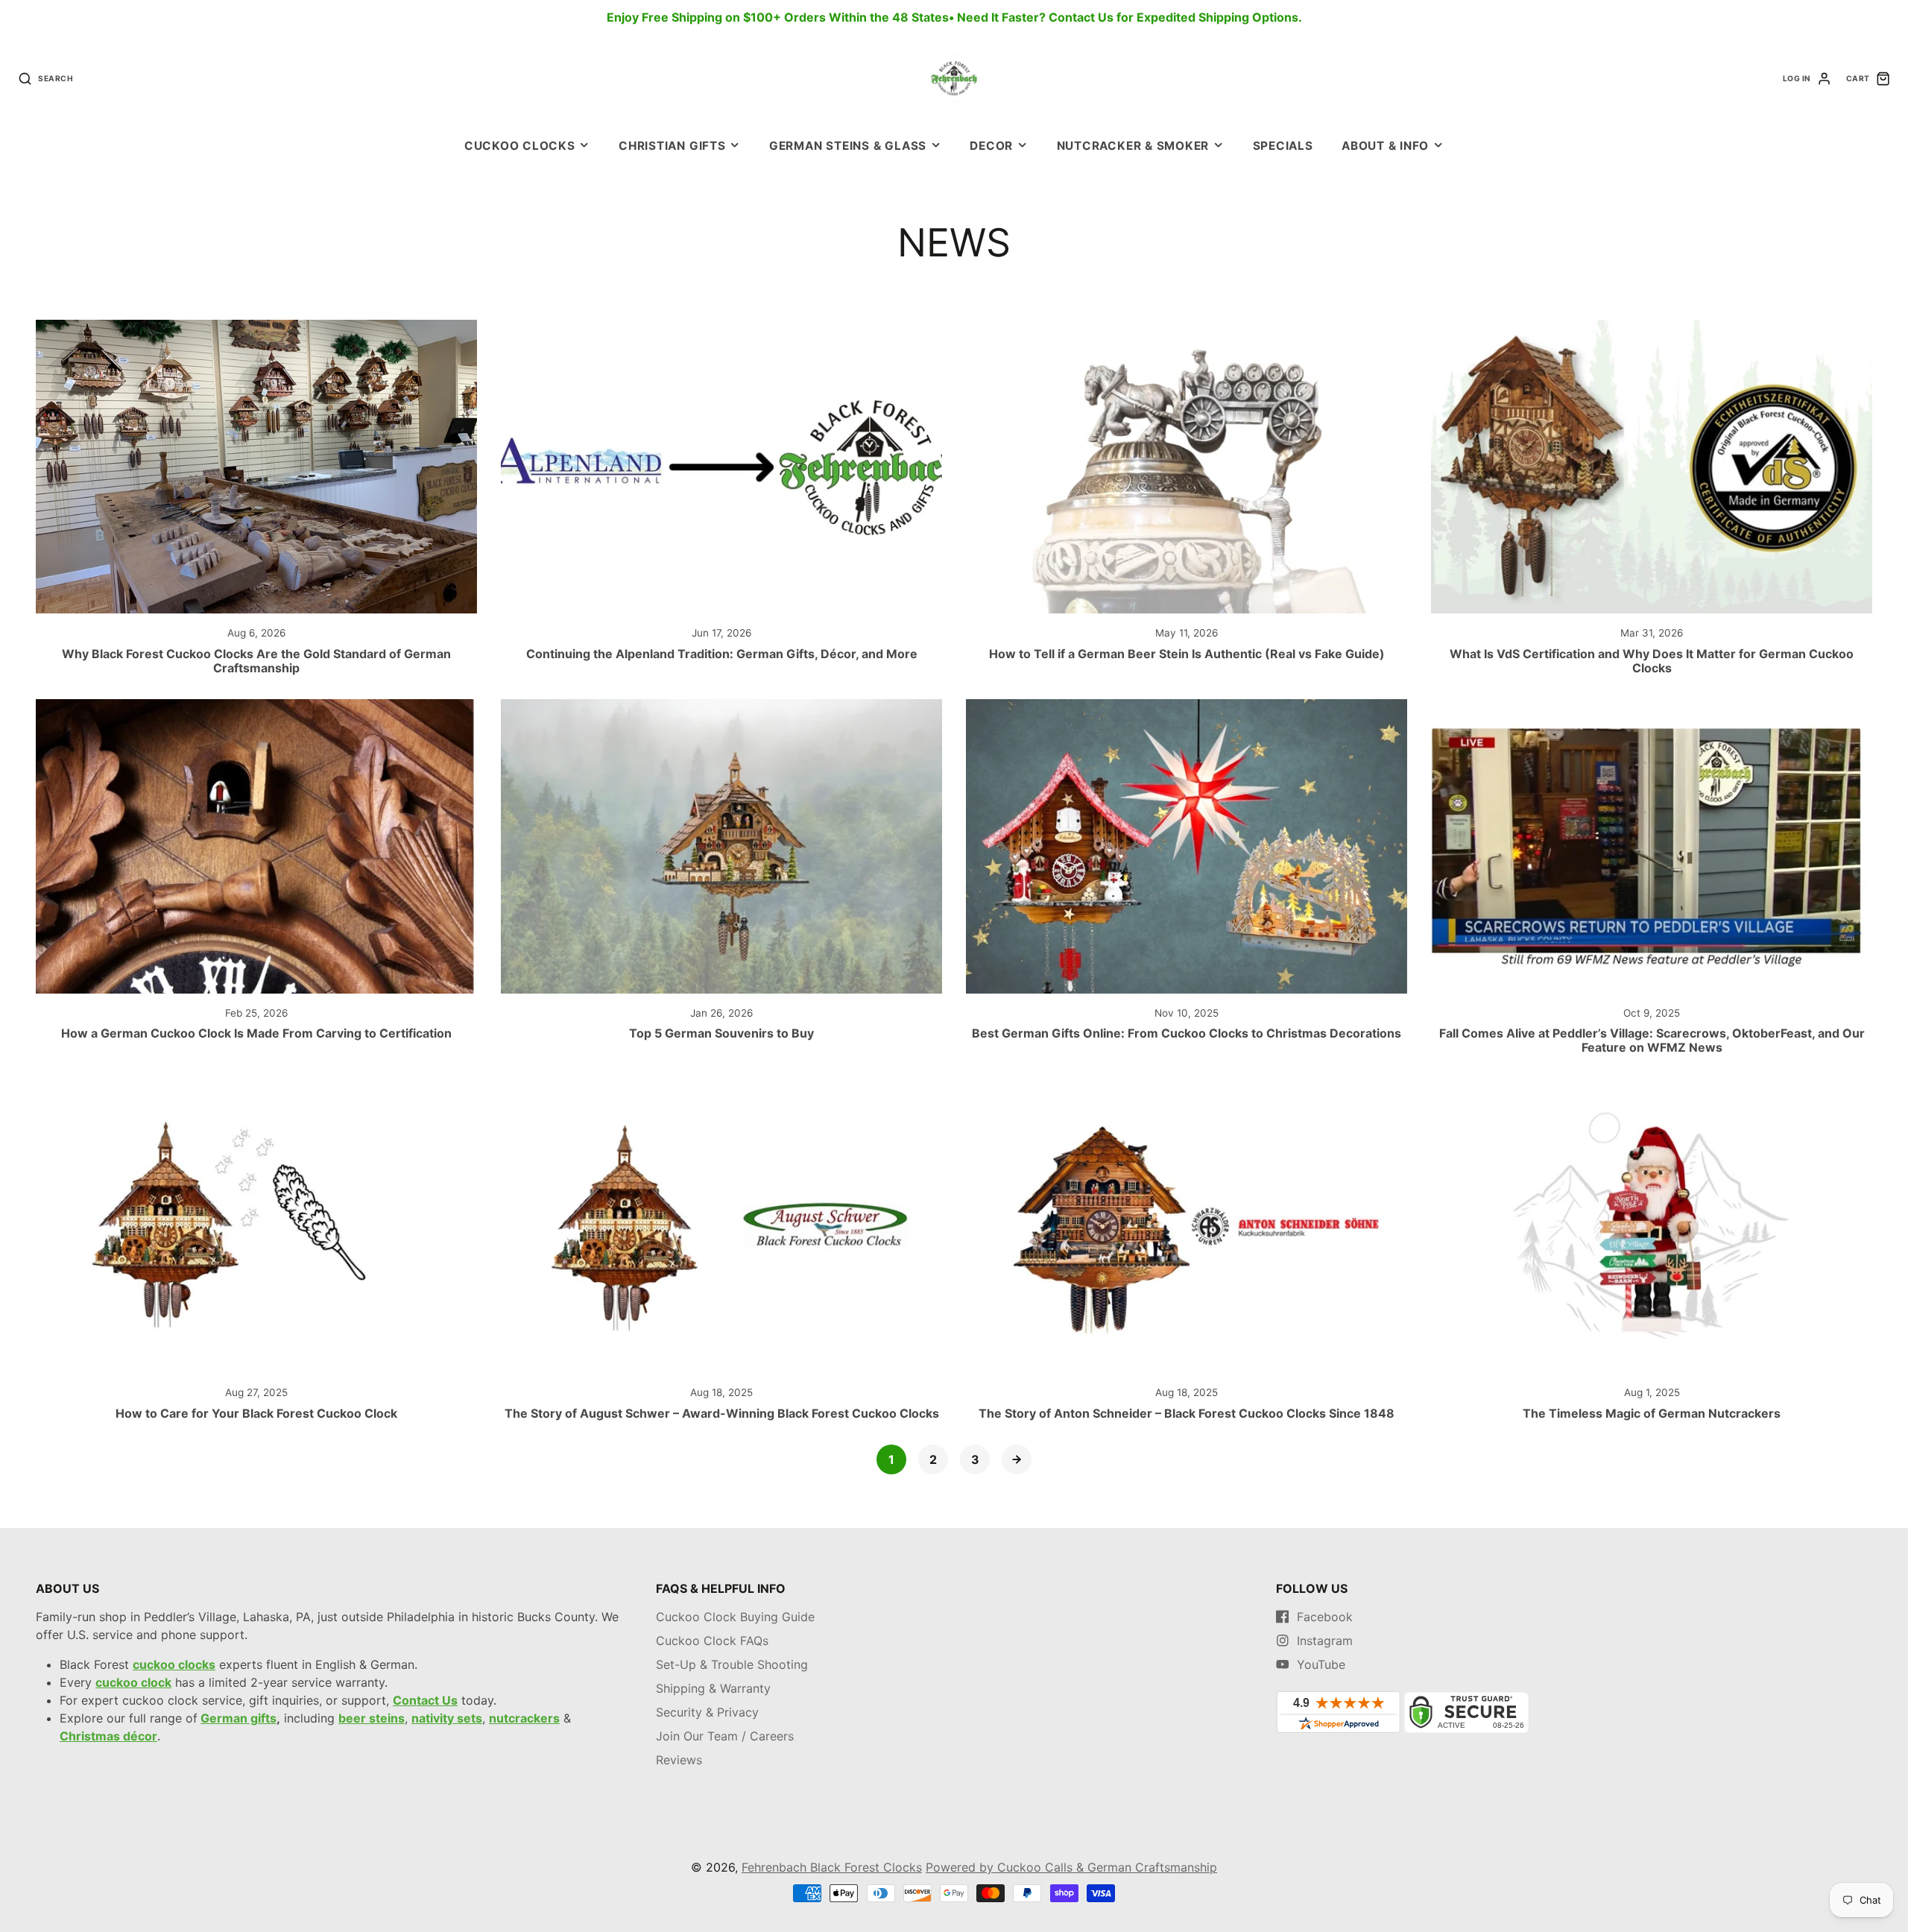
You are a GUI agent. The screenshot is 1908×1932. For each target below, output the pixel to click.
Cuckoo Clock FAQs (712, 1641)
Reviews (679, 1760)
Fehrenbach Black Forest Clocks (832, 1867)
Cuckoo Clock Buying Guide (735, 1617)
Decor (991, 146)
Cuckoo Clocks (520, 146)
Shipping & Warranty (713, 1688)
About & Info (1385, 146)
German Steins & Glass (848, 146)
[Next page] (1017, 1459)
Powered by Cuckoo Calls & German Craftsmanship (1071, 1867)
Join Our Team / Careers (725, 1736)
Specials (1283, 146)
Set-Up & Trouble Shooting (732, 1664)
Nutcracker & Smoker (1133, 146)
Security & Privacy (707, 1712)
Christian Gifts (672, 146)
